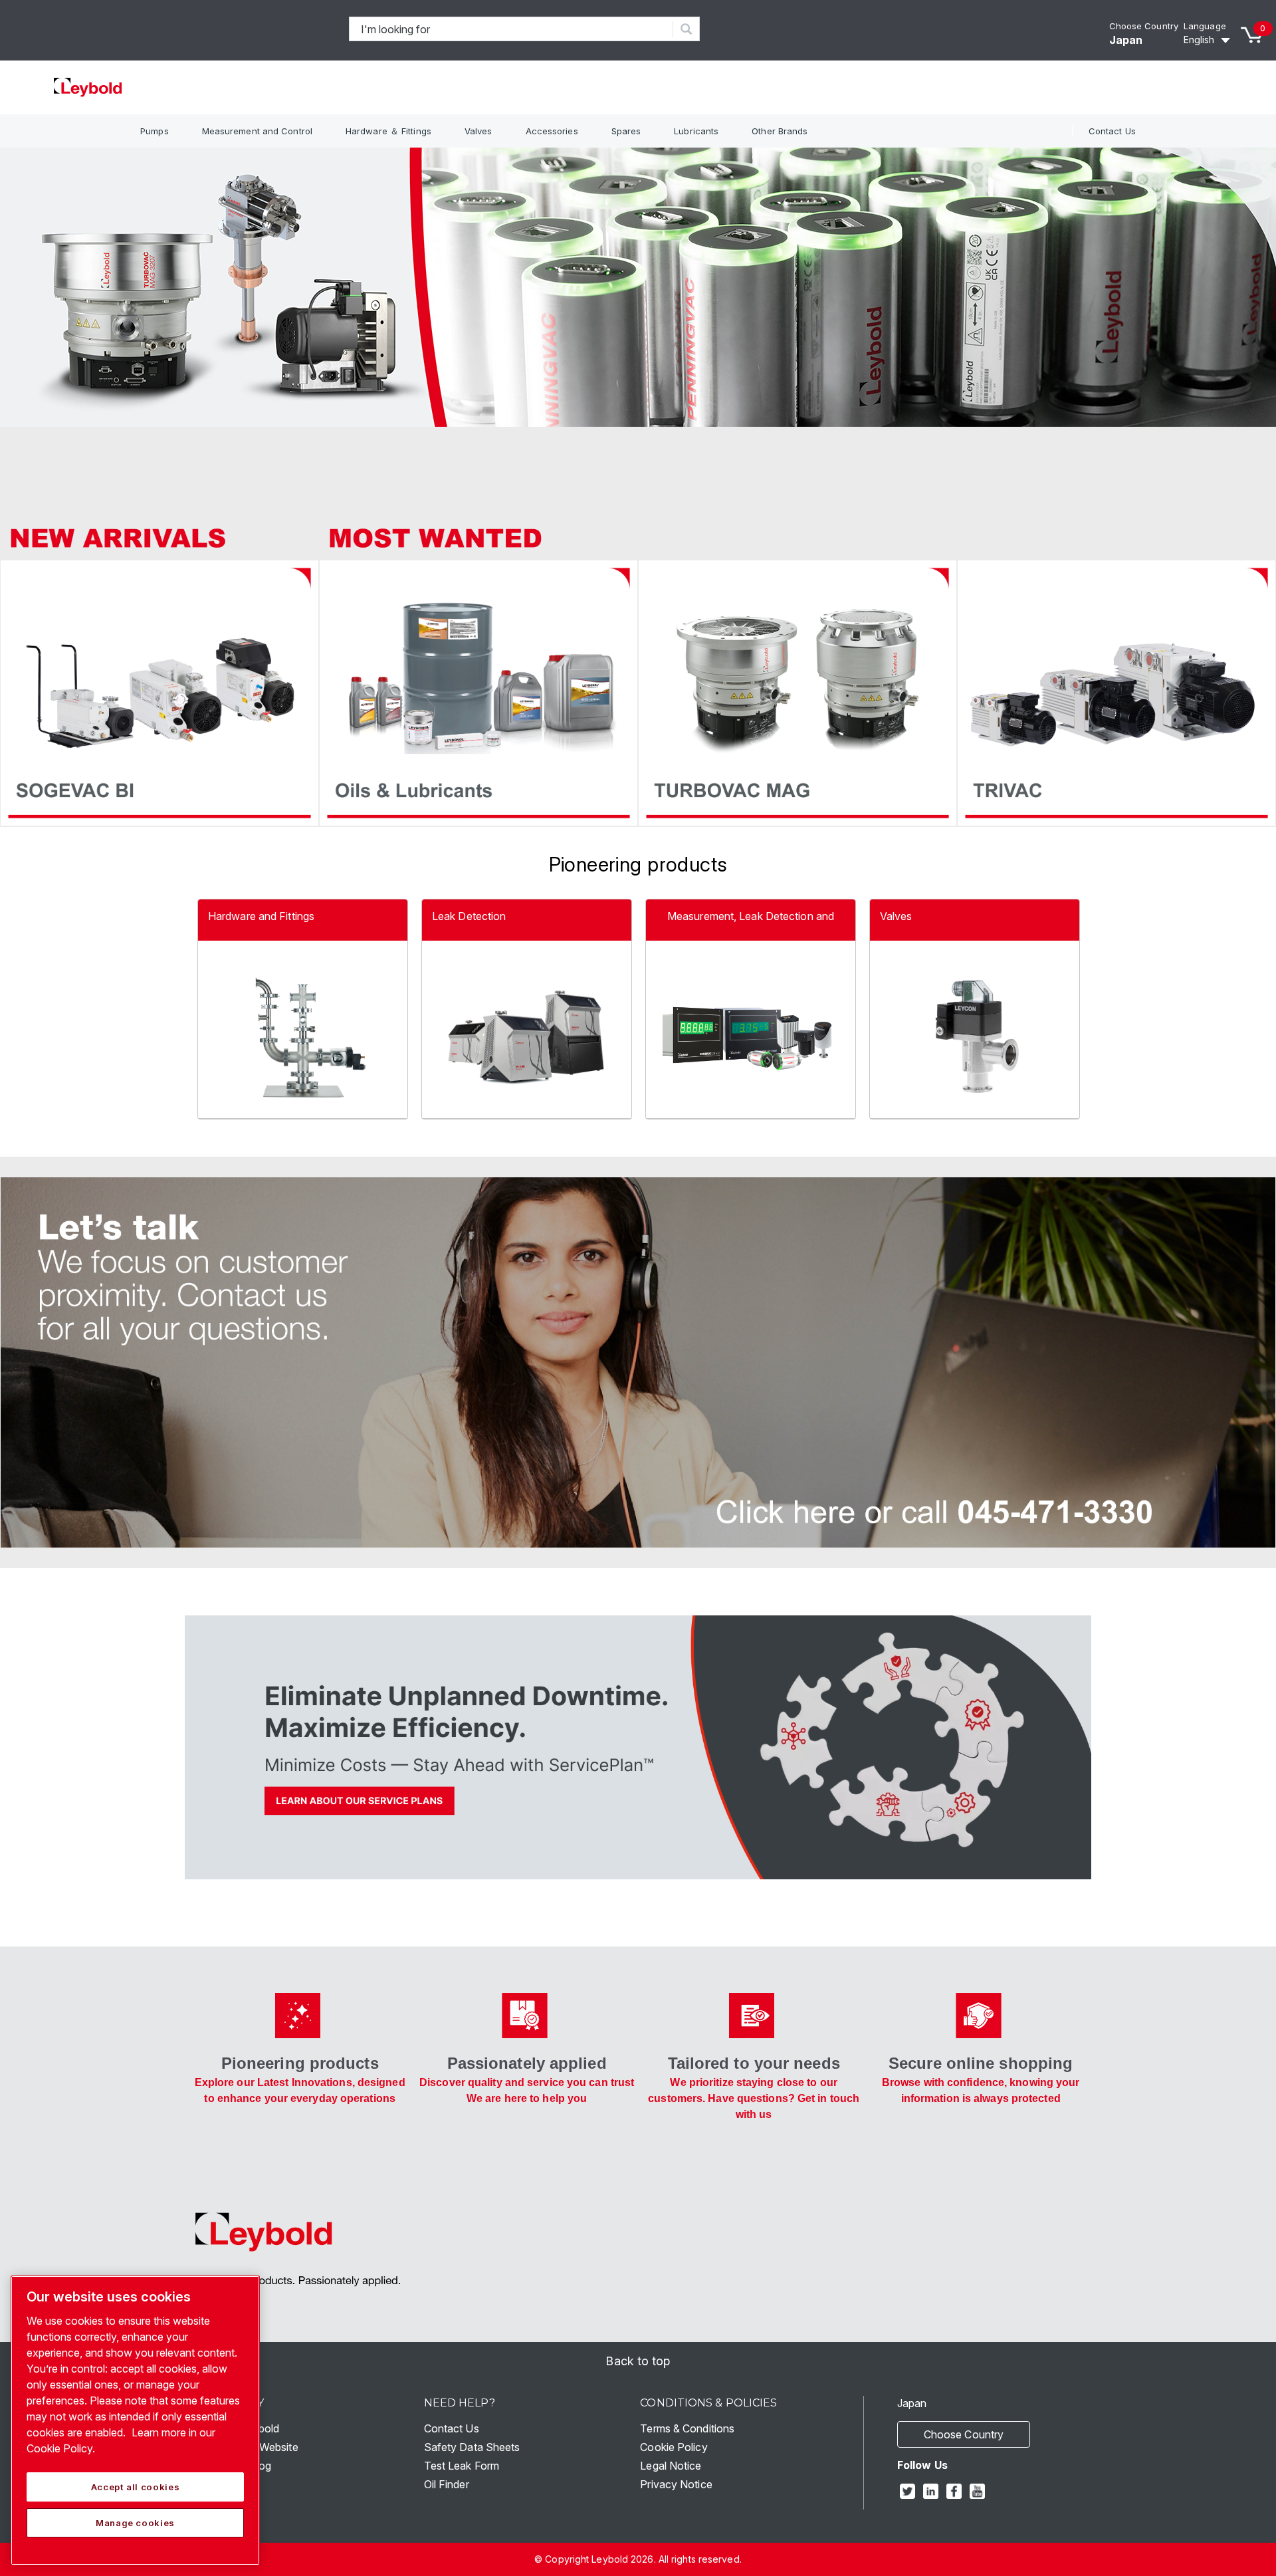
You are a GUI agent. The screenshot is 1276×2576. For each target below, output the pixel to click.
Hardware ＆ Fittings (388, 131)
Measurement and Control (257, 131)
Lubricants (696, 131)
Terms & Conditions (687, 2428)
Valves (478, 131)
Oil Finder (447, 2484)
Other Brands (780, 131)
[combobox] (511, 29)
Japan (1126, 40)
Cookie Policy (674, 2447)
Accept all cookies (136, 2487)
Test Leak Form (462, 2466)
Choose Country (1144, 26)
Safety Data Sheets (472, 2447)
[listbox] (1209, 40)
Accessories (552, 131)
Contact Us (1112, 131)
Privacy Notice (676, 2484)
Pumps (155, 131)
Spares (626, 131)
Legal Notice (671, 2466)
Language (1205, 26)
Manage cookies (135, 2523)
